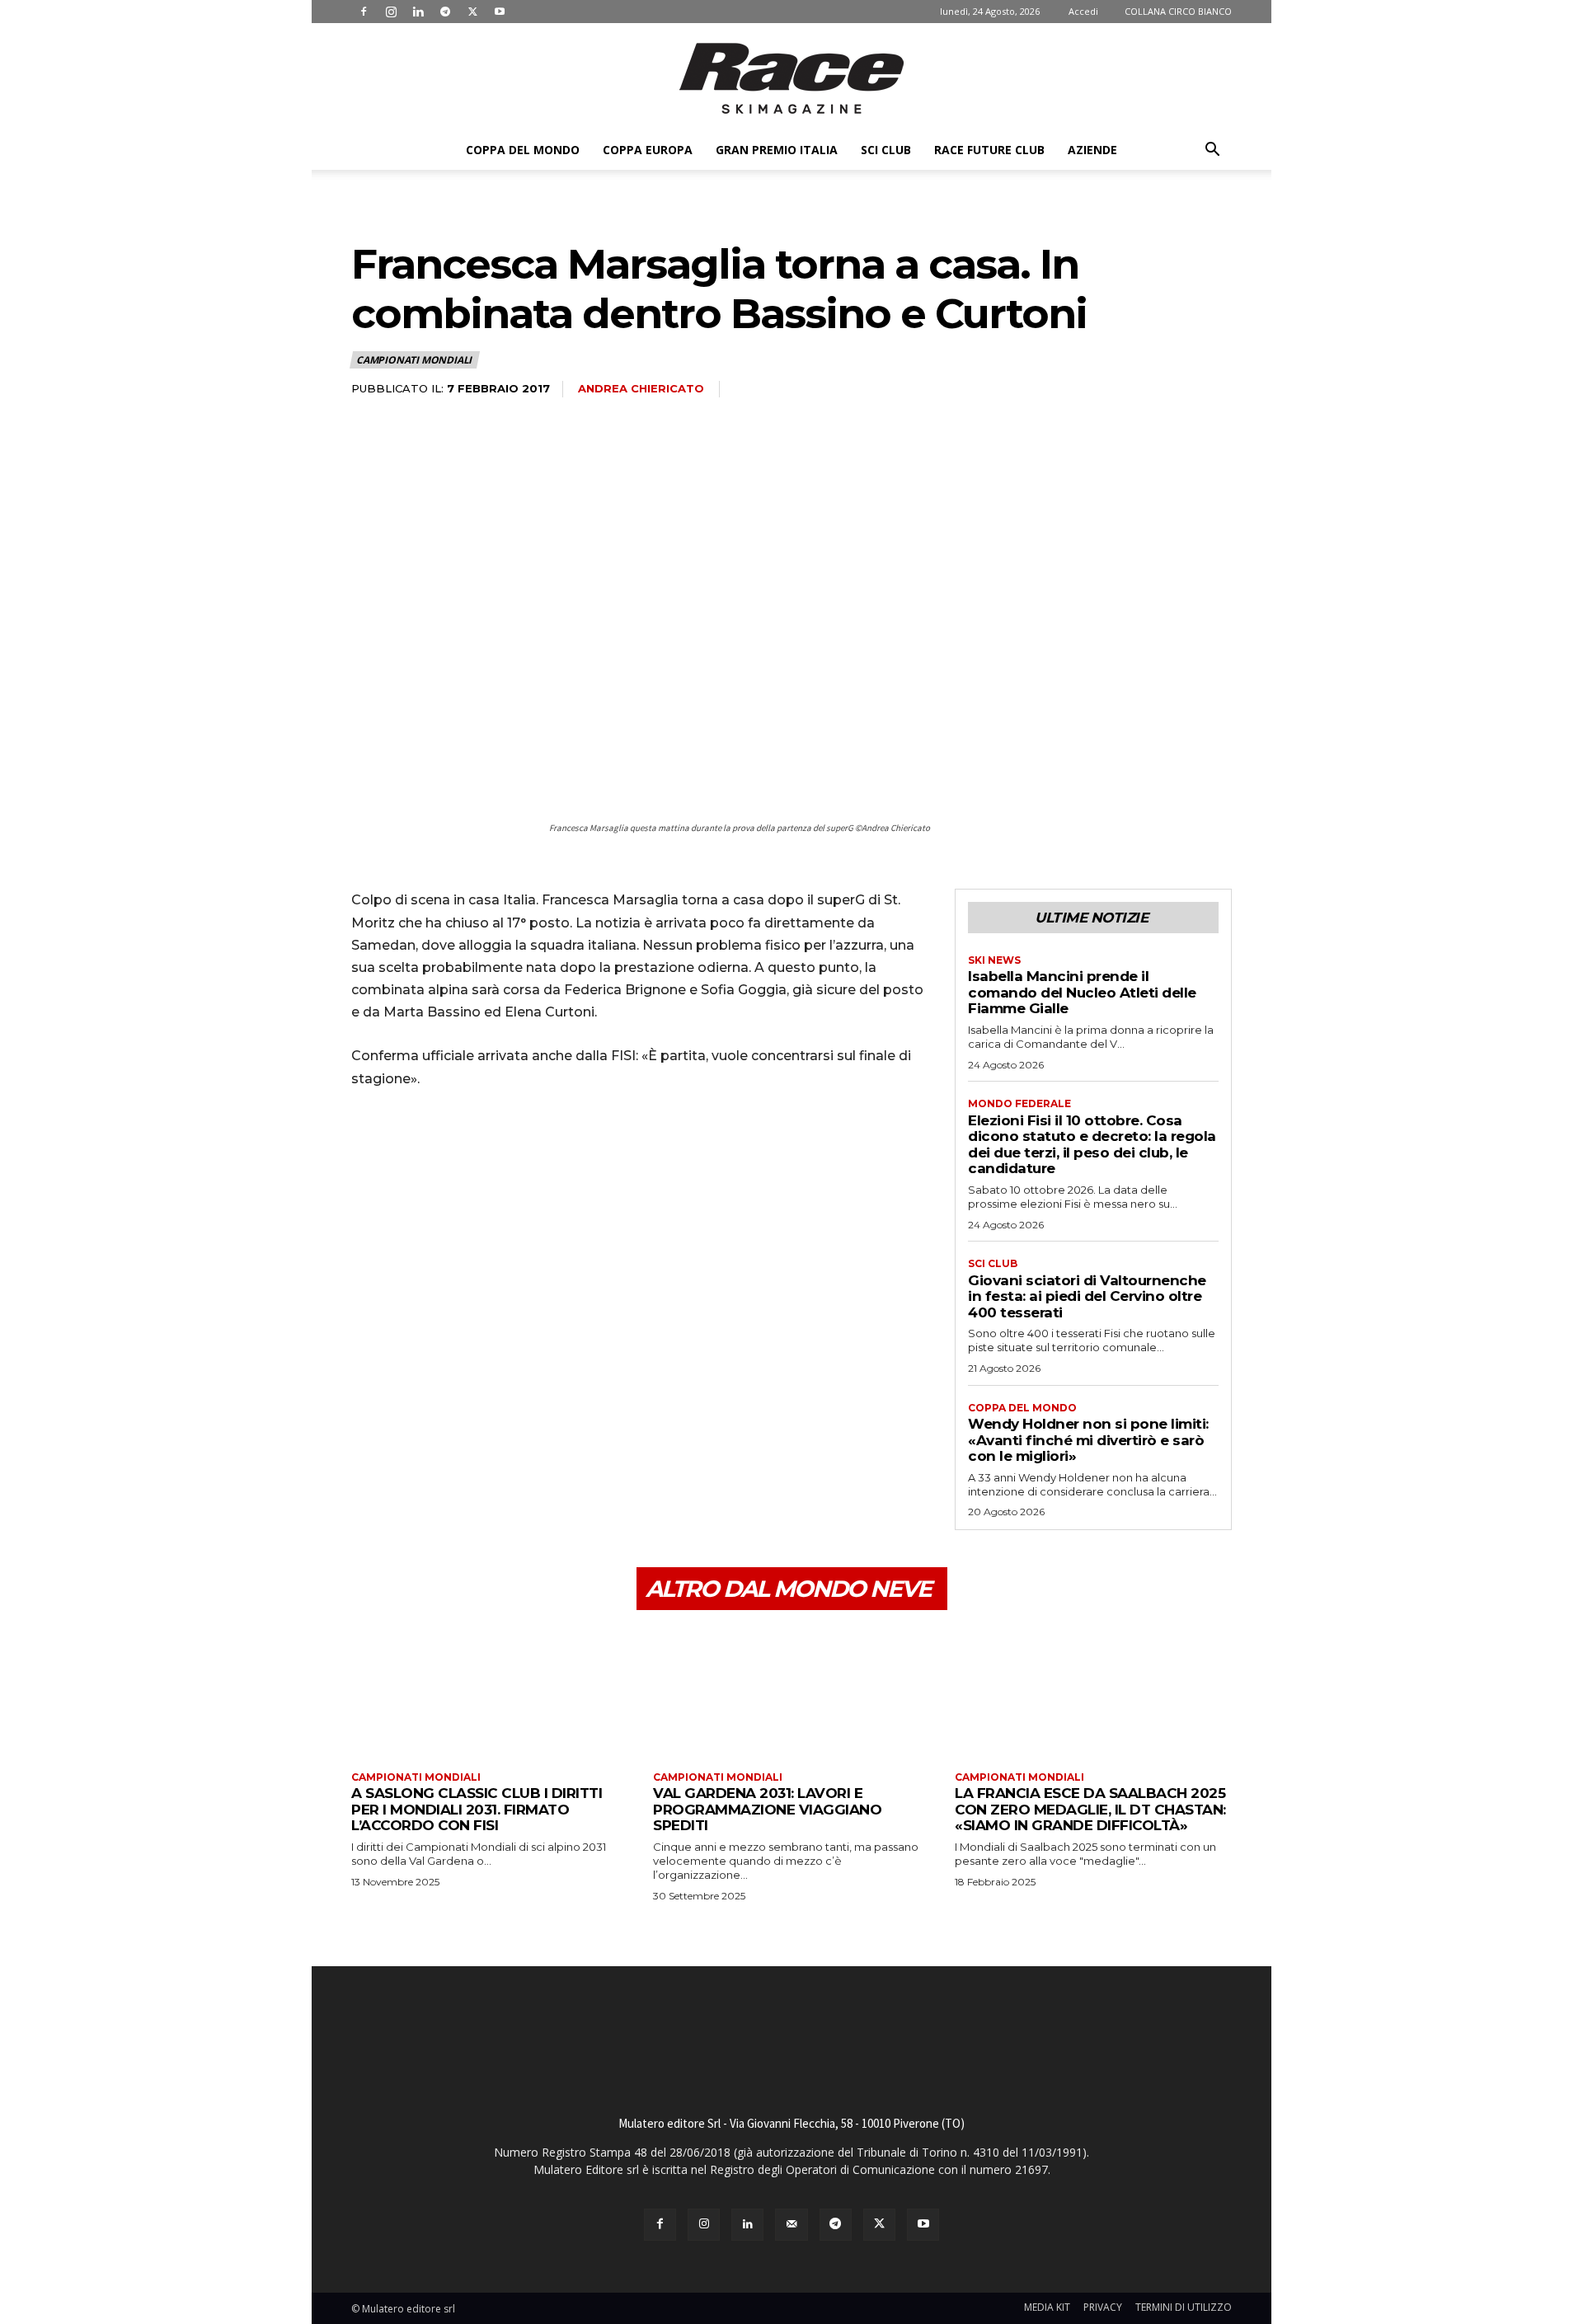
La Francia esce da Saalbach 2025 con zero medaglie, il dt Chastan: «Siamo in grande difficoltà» (1090, 1809)
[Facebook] (364, 12)
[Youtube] (500, 12)
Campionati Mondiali (414, 360)
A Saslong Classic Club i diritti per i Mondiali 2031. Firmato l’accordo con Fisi (477, 1809)
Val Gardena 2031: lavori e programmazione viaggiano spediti (767, 1809)
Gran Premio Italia (777, 150)
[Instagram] (391, 12)
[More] (520, 1148)
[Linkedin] (418, 12)
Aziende (1092, 150)
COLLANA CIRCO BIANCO (1178, 11)
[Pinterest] (444, 1148)
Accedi (1083, 11)
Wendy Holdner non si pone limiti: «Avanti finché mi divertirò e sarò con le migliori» (1088, 1440)
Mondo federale (1019, 1104)
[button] (1212, 151)
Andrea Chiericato (641, 388)
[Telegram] (445, 12)
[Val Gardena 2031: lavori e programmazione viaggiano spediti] (791, 1693)
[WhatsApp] (481, 1148)
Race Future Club (989, 150)
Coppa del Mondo (523, 150)
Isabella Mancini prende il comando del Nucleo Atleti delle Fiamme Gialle (1082, 992)
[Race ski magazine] (791, 78)
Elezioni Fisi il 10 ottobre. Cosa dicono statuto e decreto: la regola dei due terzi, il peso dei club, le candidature (1092, 1145)
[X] (472, 12)
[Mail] (791, 2225)
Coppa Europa (648, 150)
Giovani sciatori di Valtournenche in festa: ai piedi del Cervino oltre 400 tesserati (1087, 1296)
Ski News (994, 960)
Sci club (886, 150)
